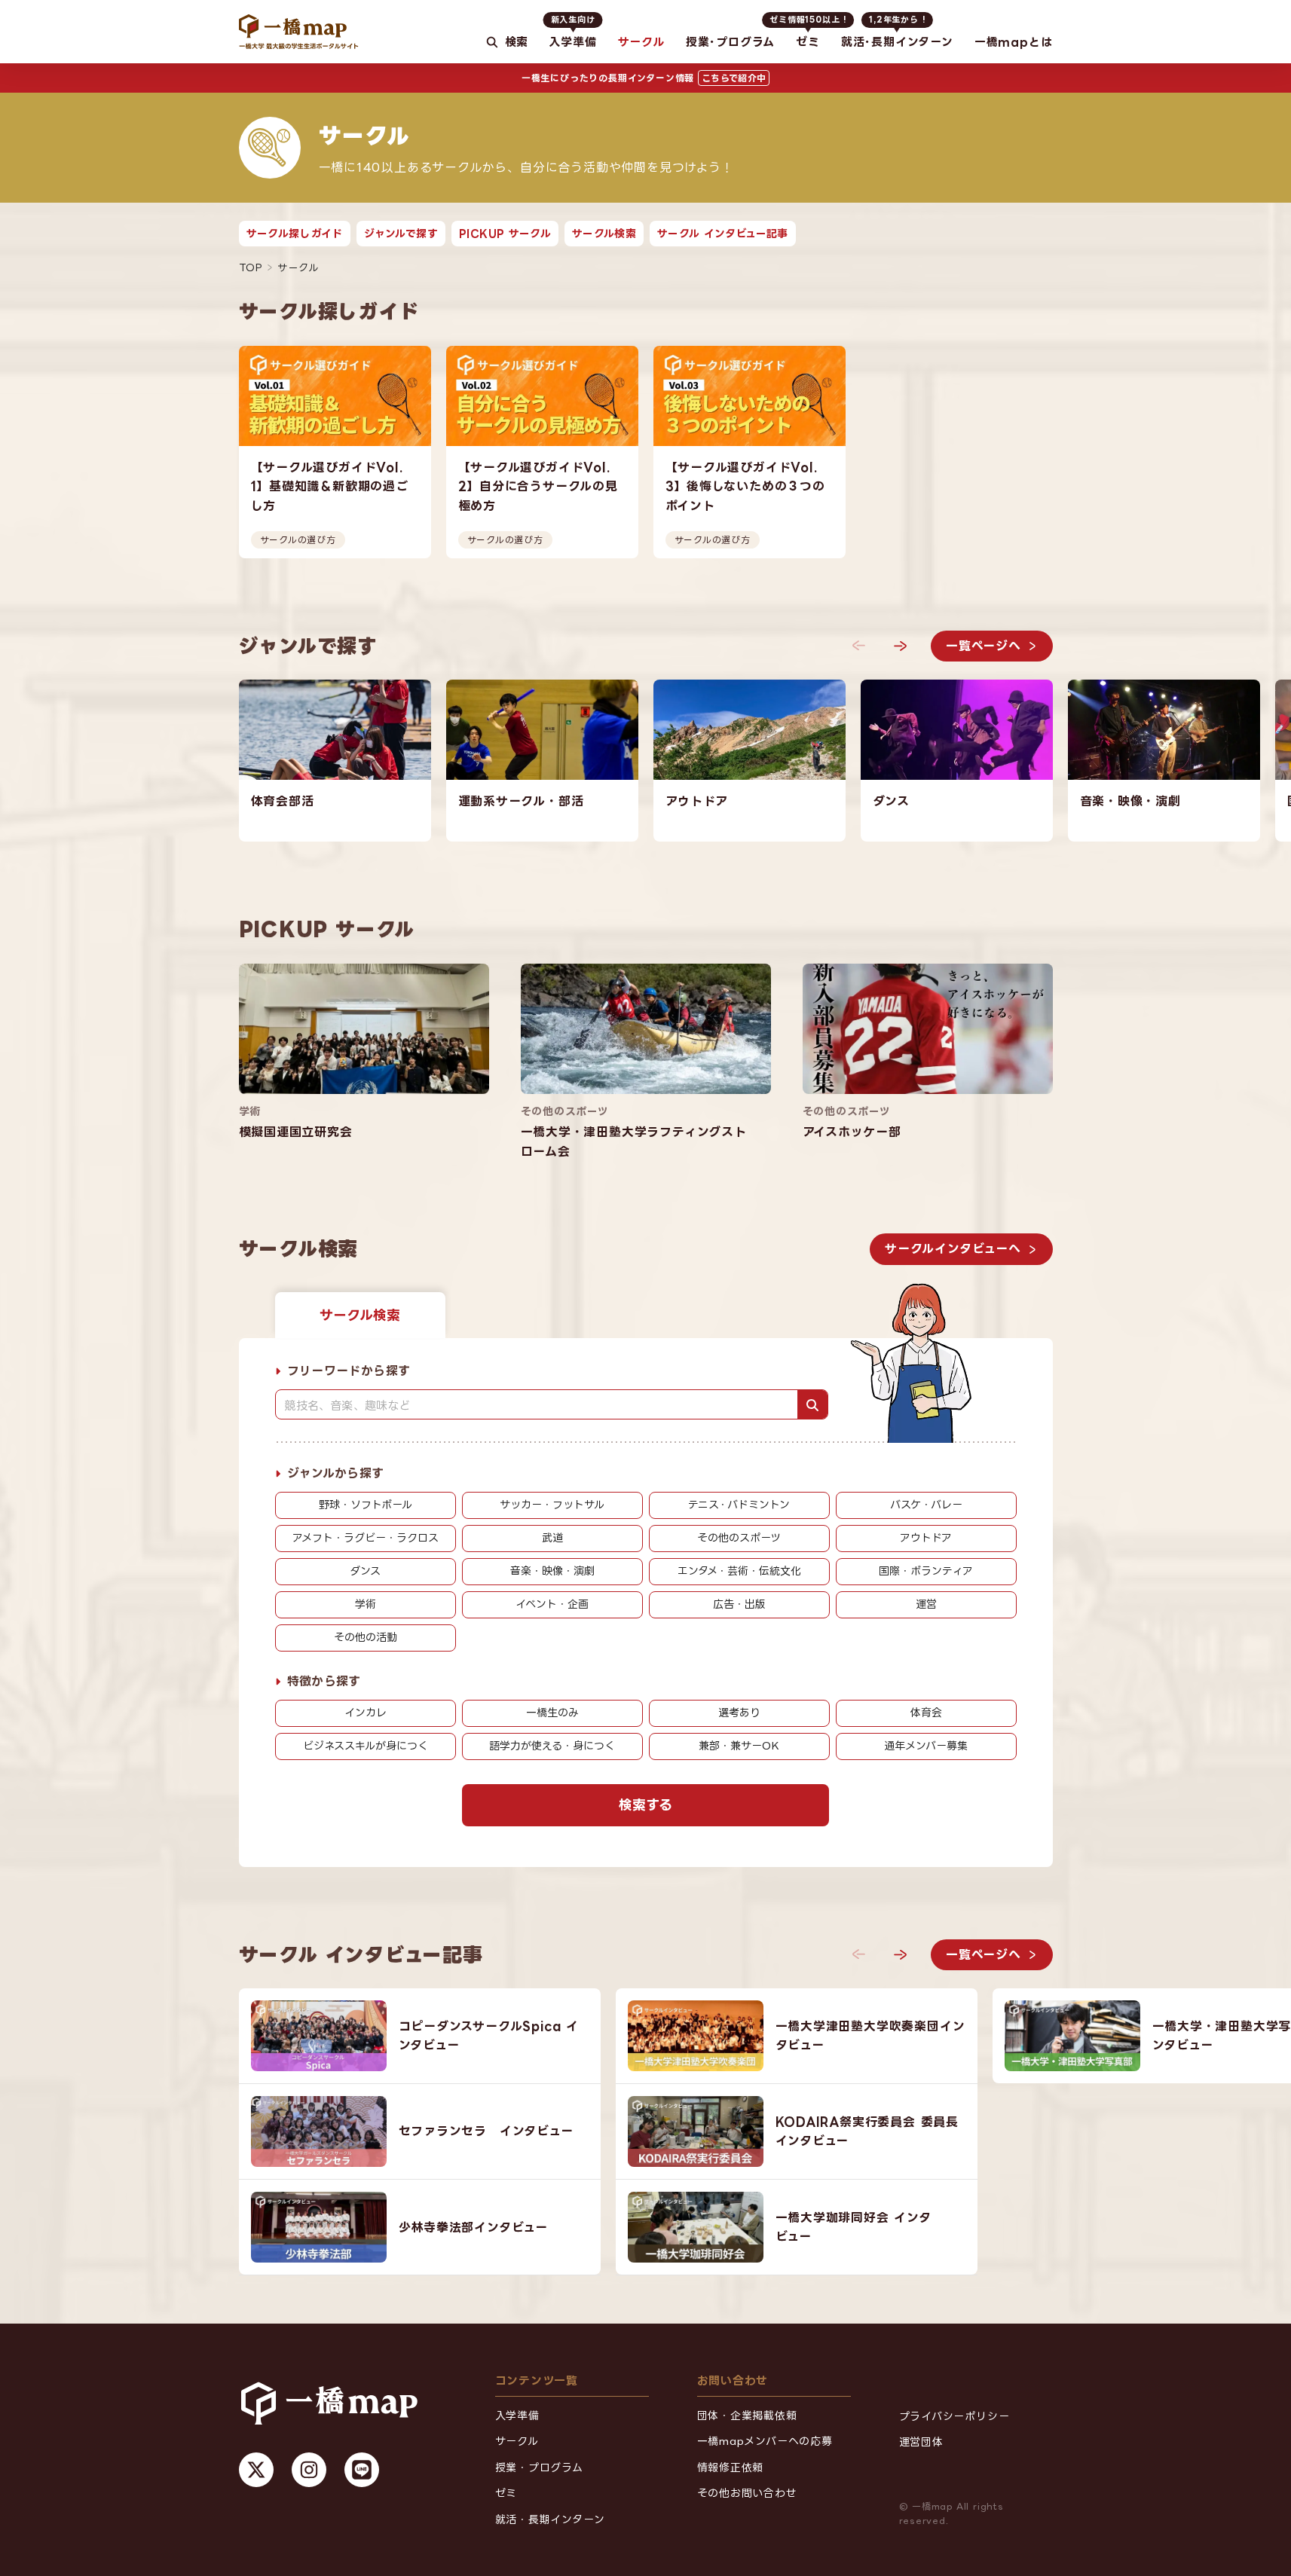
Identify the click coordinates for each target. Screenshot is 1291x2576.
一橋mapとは (1014, 42)
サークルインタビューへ (953, 1248)
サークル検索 (604, 233)
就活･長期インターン (897, 32)
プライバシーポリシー (954, 2416)
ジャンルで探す (401, 233)
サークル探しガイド (295, 233)
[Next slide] (901, 646)
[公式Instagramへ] (309, 2470)
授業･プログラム (730, 42)
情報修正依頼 (731, 2467)
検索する (645, 1804)
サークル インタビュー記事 (723, 233)
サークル (641, 42)
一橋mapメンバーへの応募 (765, 2441)
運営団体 (921, 2442)
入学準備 (572, 32)
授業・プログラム (539, 2467)
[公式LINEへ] (362, 2470)
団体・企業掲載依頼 (747, 2415)
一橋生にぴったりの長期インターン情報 (644, 78)
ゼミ (808, 32)
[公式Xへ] (256, 2470)
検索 (516, 42)
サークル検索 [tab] (360, 1314)
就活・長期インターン (550, 2519)
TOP (251, 267)
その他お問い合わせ (747, 2493)
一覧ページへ (984, 645)
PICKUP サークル (505, 233)
